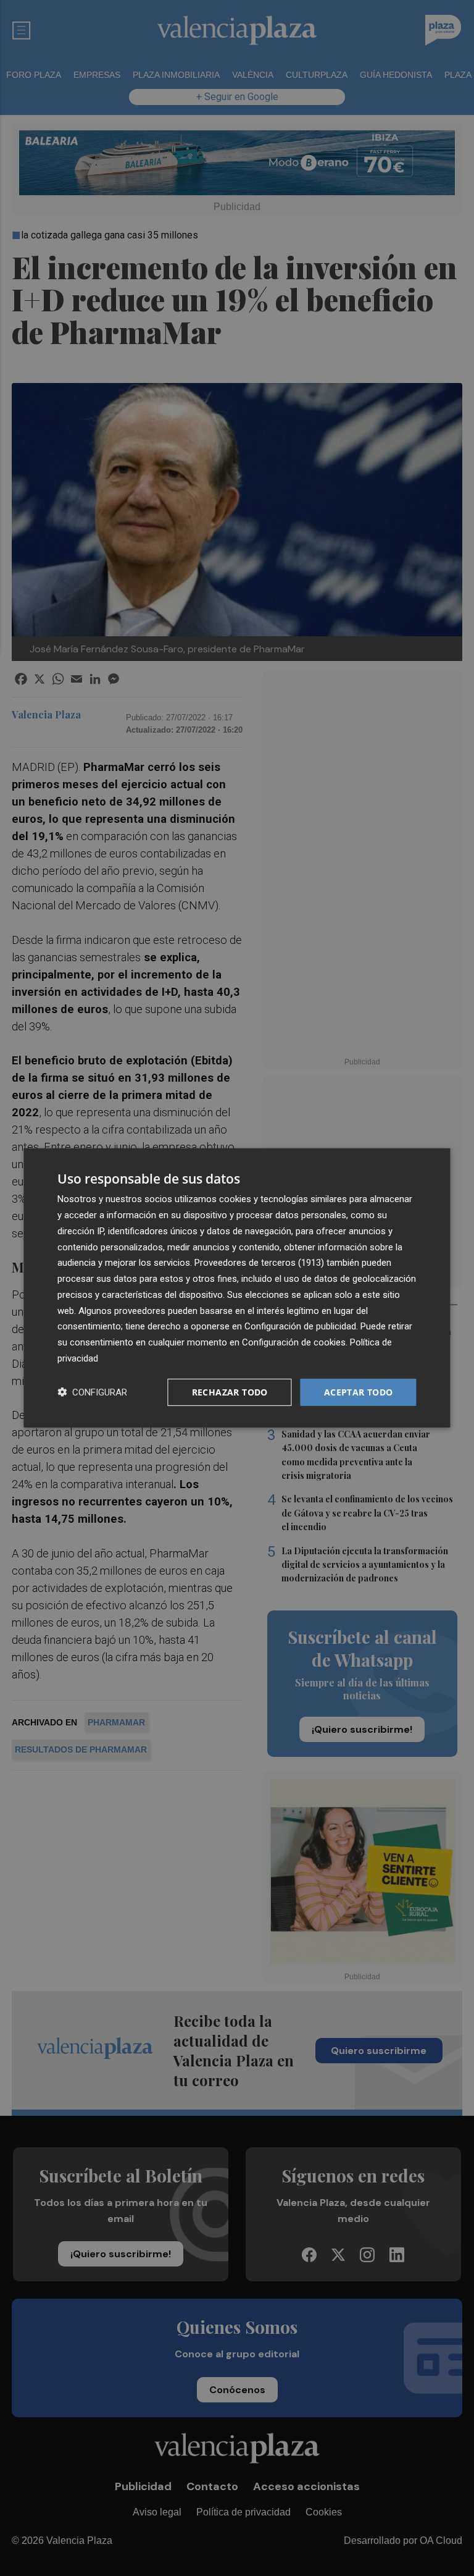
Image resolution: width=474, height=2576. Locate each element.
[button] (92, 1392)
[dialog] (237, 1288)
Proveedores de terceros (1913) (259, 1263)
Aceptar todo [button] (359, 1391)
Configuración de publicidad (300, 1326)
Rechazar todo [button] (230, 1391)
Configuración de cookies (294, 1342)
